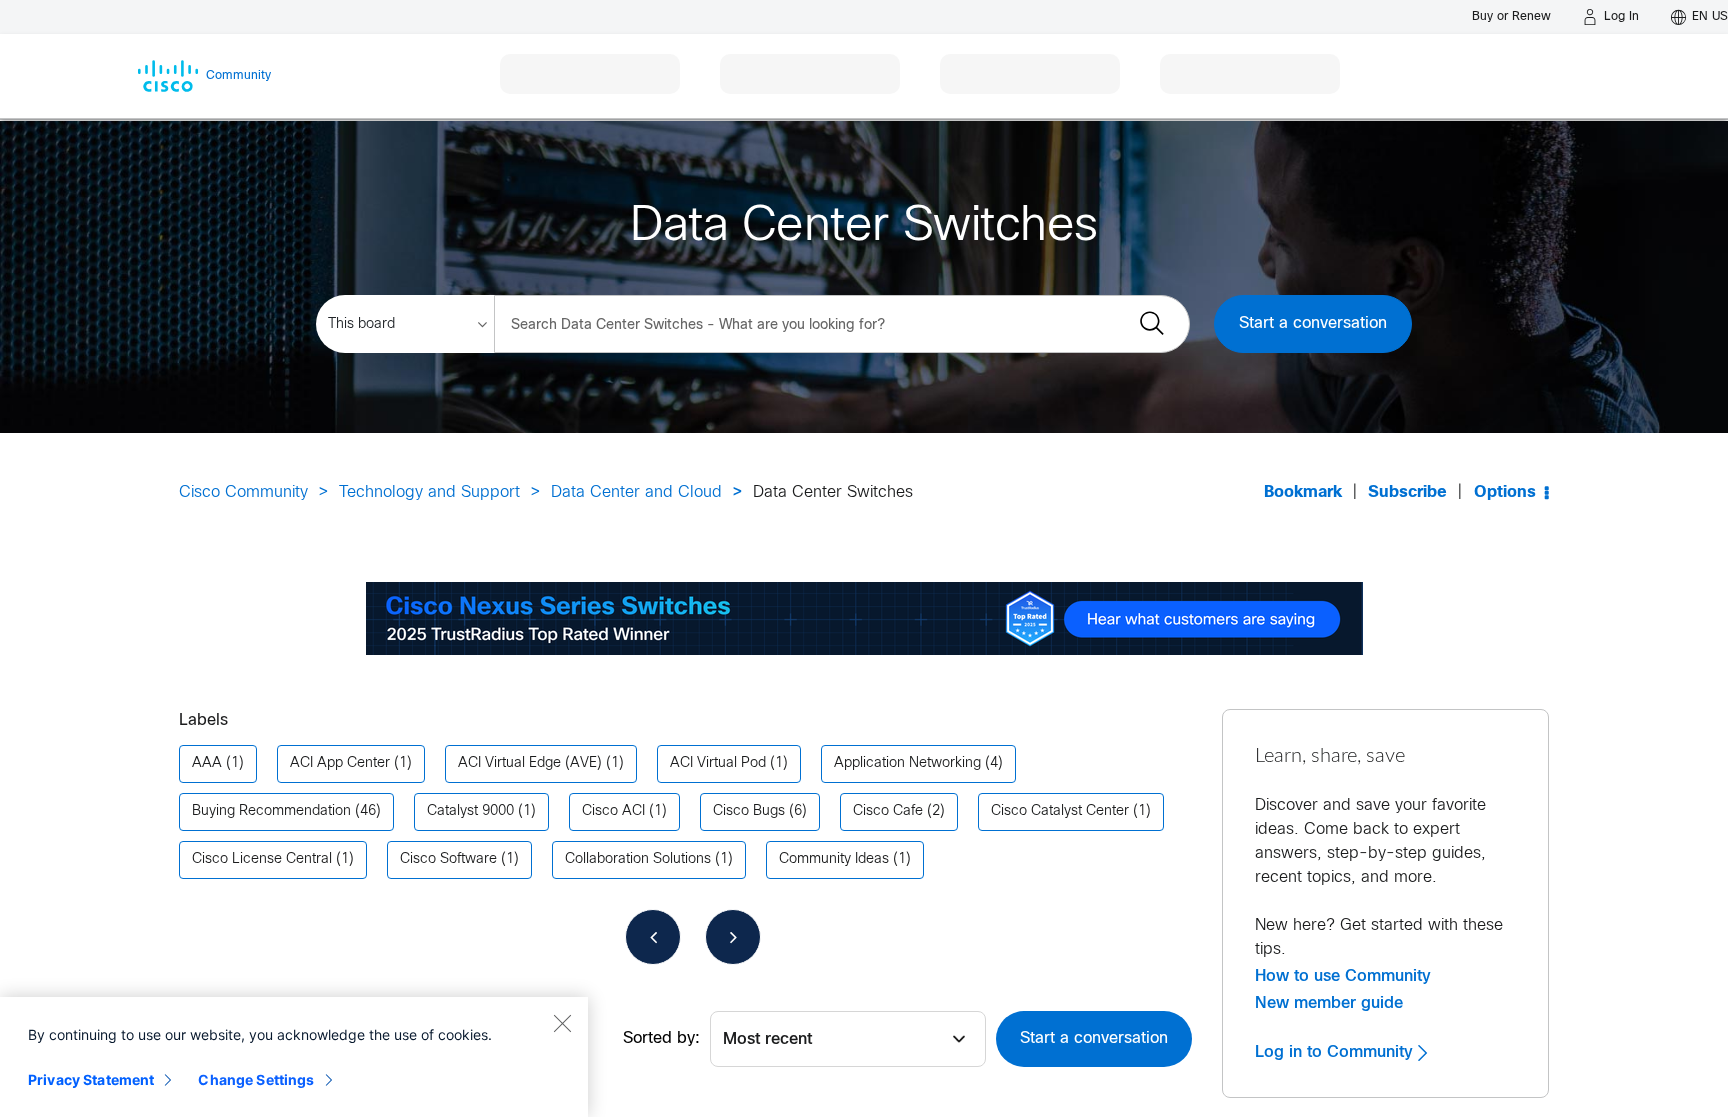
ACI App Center (340, 763)
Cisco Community (243, 492)
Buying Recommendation (271, 811)
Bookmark (1303, 492)
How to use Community (1343, 976)
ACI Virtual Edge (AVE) (530, 763)
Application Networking (907, 763)
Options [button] (1505, 492)
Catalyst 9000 (470, 811)
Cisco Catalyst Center (1060, 811)
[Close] (562, 1023)
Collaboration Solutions (638, 859)
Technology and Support (429, 492)
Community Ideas (834, 859)
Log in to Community (1336, 1052)
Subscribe (1407, 492)
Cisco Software (448, 859)
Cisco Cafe (888, 811)
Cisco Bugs (749, 811)
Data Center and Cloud (636, 492)
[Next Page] (733, 937)
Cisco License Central (262, 859)
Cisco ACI (613, 811)
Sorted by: (661, 1038)
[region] (294, 1057)
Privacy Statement (91, 1079)
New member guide (1329, 1003)
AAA (207, 763)
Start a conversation (1313, 323)
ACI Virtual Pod (718, 763)
